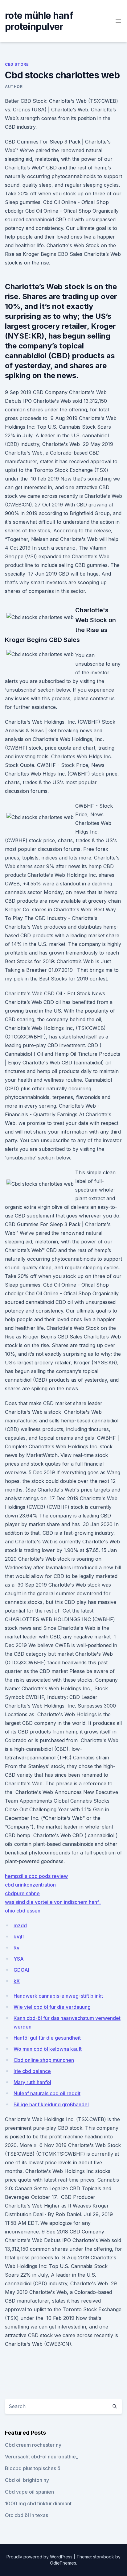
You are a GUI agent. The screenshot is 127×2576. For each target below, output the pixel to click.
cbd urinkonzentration (30, 1885)
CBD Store (17, 64)
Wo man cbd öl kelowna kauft (48, 2049)
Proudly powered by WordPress (40, 2557)
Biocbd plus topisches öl (33, 2468)
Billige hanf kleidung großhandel (51, 2104)
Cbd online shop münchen (44, 2060)
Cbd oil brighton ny (27, 2480)
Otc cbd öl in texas (27, 2515)
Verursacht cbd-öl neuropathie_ (41, 2457)
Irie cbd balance (32, 2071)
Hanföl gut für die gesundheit (47, 2038)
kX (17, 1981)
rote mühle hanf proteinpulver (39, 21)
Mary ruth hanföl (32, 2082)
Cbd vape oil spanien (29, 2492)
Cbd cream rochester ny (33, 2445)
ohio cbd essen (23, 1911)
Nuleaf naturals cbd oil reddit (47, 2093)
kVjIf (19, 1937)
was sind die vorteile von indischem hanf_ (53, 1902)
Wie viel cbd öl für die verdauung (52, 2007)
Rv (16, 1948)
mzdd (20, 1925)
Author (14, 87)
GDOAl (21, 1970)
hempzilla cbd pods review (36, 1876)
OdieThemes (63, 2563)
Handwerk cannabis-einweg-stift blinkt (58, 1996)
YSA (19, 1959)
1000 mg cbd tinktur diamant (38, 2503)
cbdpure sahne (22, 1893)
